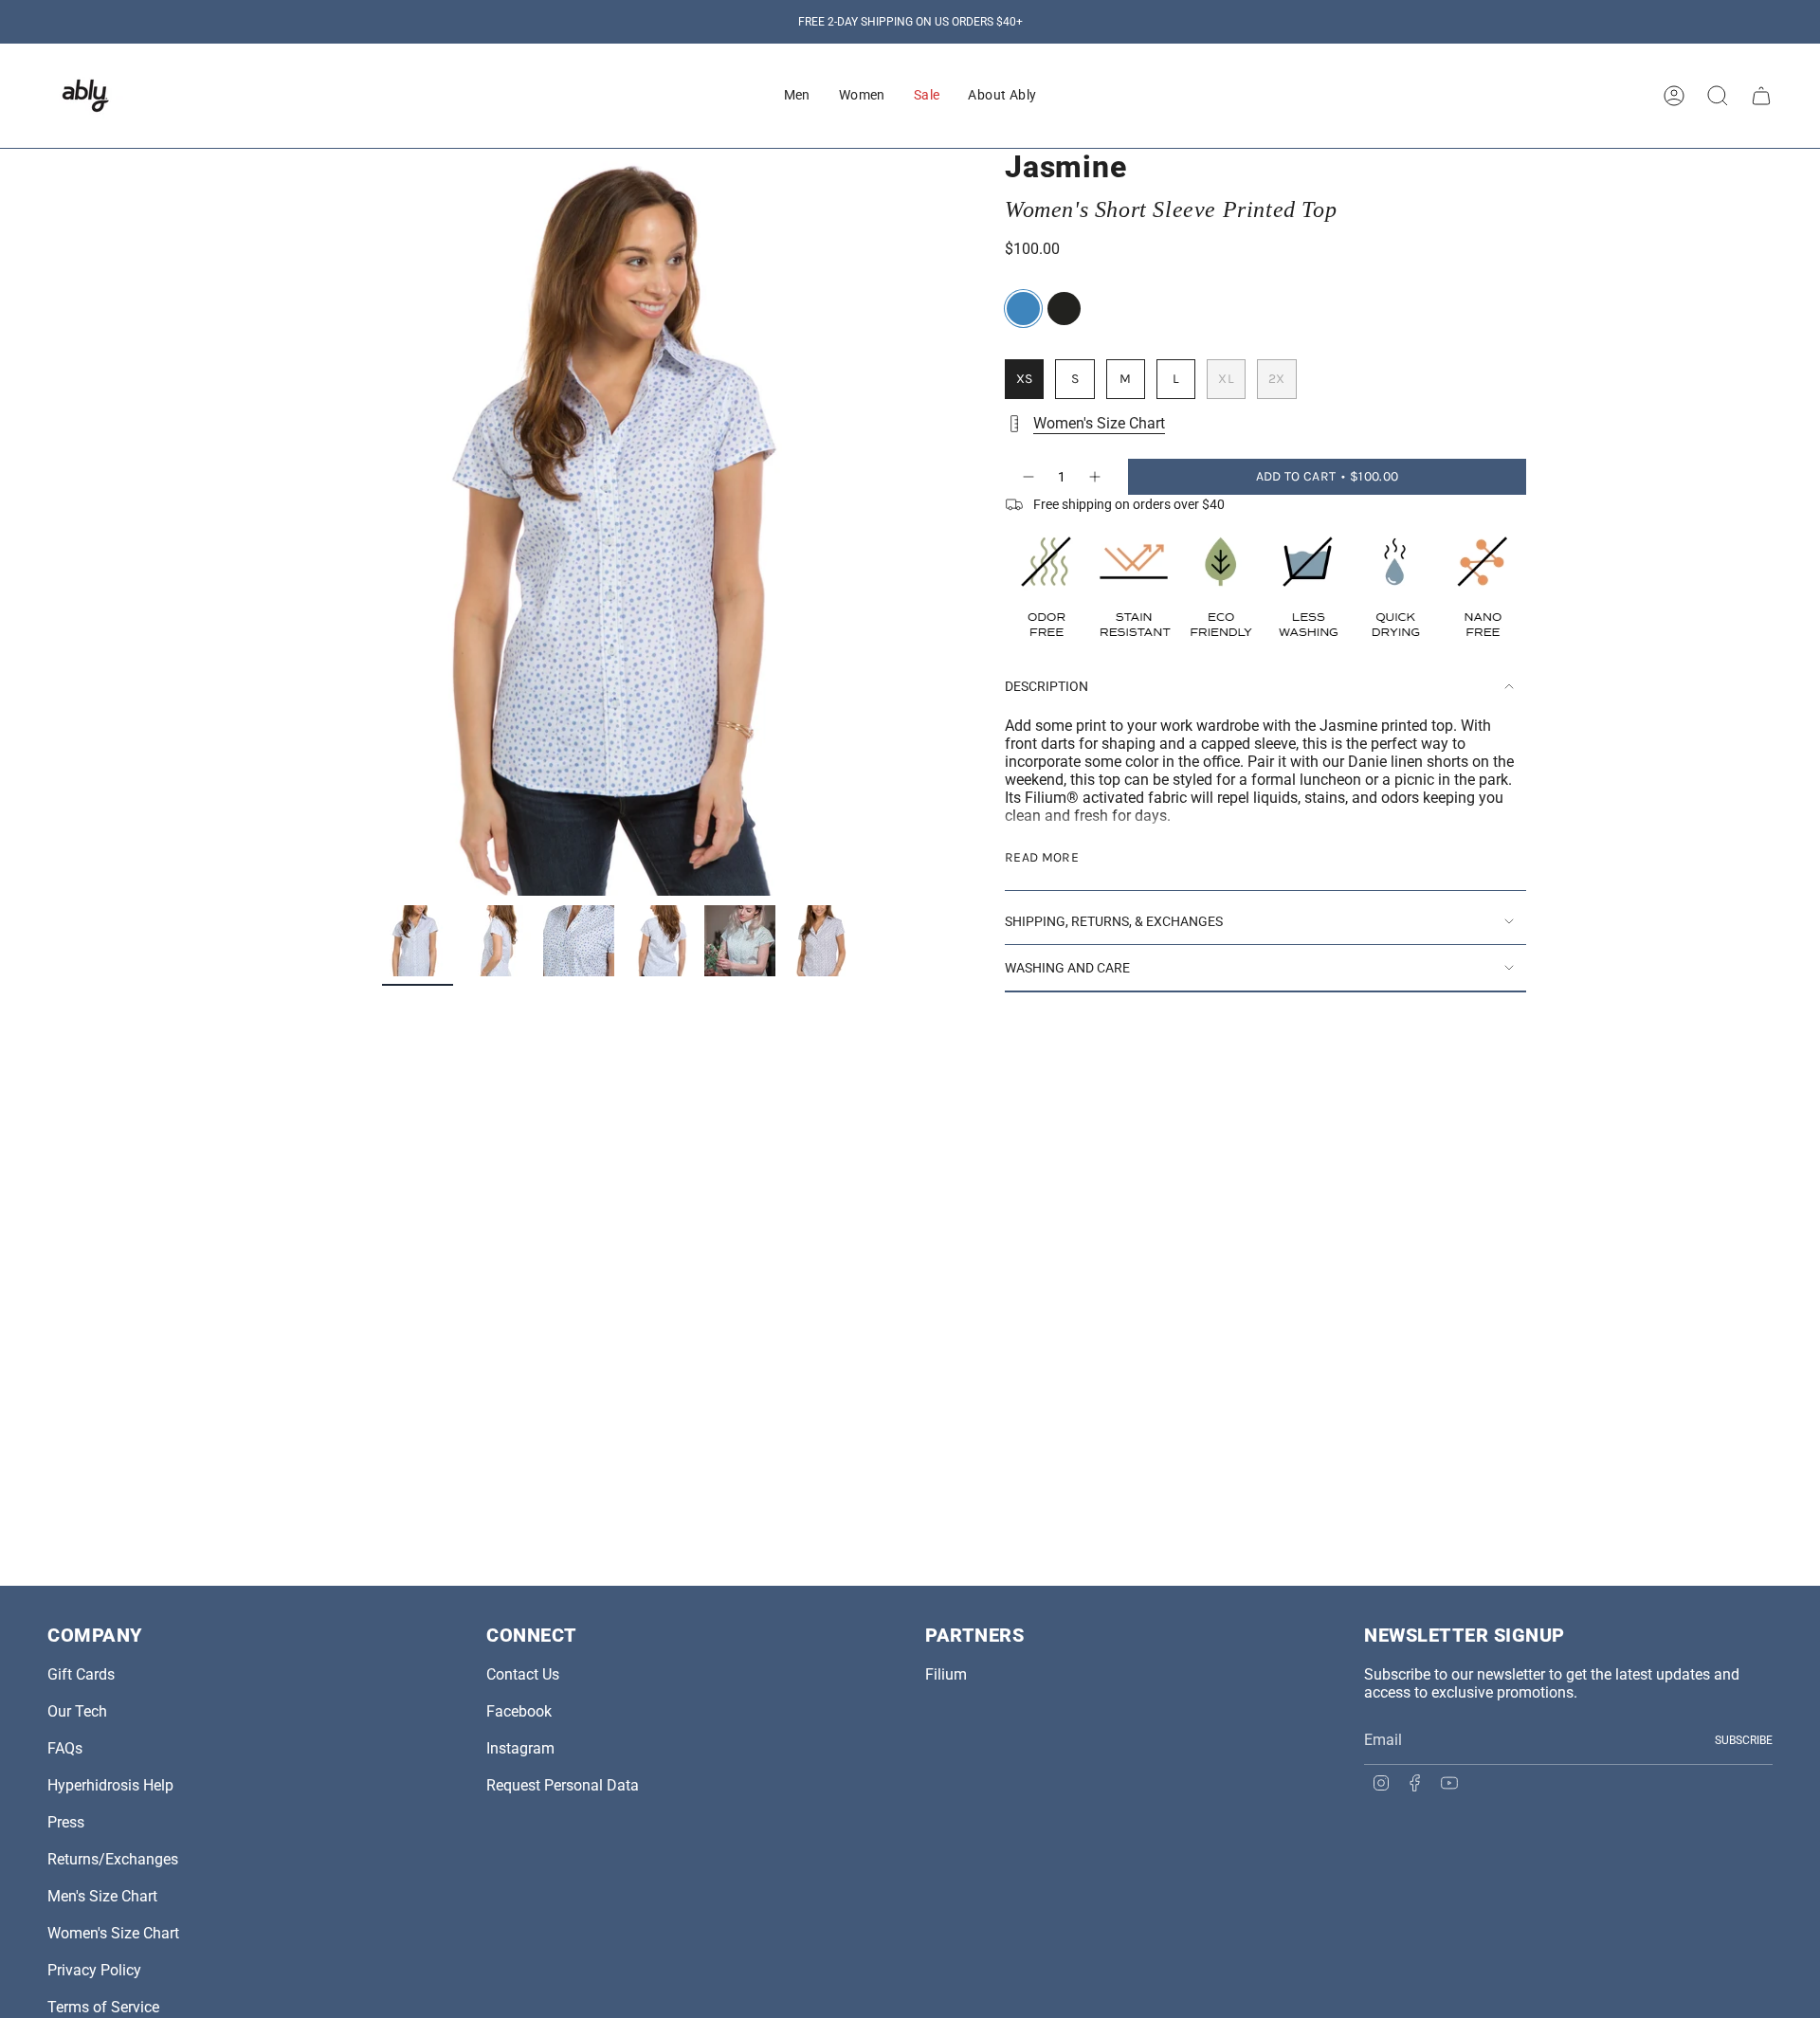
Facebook (519, 1711)
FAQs (65, 1748)
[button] (797, 96)
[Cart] (1761, 96)
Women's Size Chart (1099, 423)
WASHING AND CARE (1067, 968)
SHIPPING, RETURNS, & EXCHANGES (1114, 921)
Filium (946, 1674)
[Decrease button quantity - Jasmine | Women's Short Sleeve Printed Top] (1028, 477)
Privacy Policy (94, 1970)
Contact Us (523, 1674)
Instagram (520, 1748)
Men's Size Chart (102, 1896)
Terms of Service (103, 2007)
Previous (382, 522)
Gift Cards (81, 1674)
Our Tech (77, 1711)
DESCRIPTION (1046, 686)
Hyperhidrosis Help (110, 1785)
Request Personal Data (563, 1785)
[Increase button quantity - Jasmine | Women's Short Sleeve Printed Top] (1096, 477)
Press (66, 1822)
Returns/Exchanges (113, 1859)
